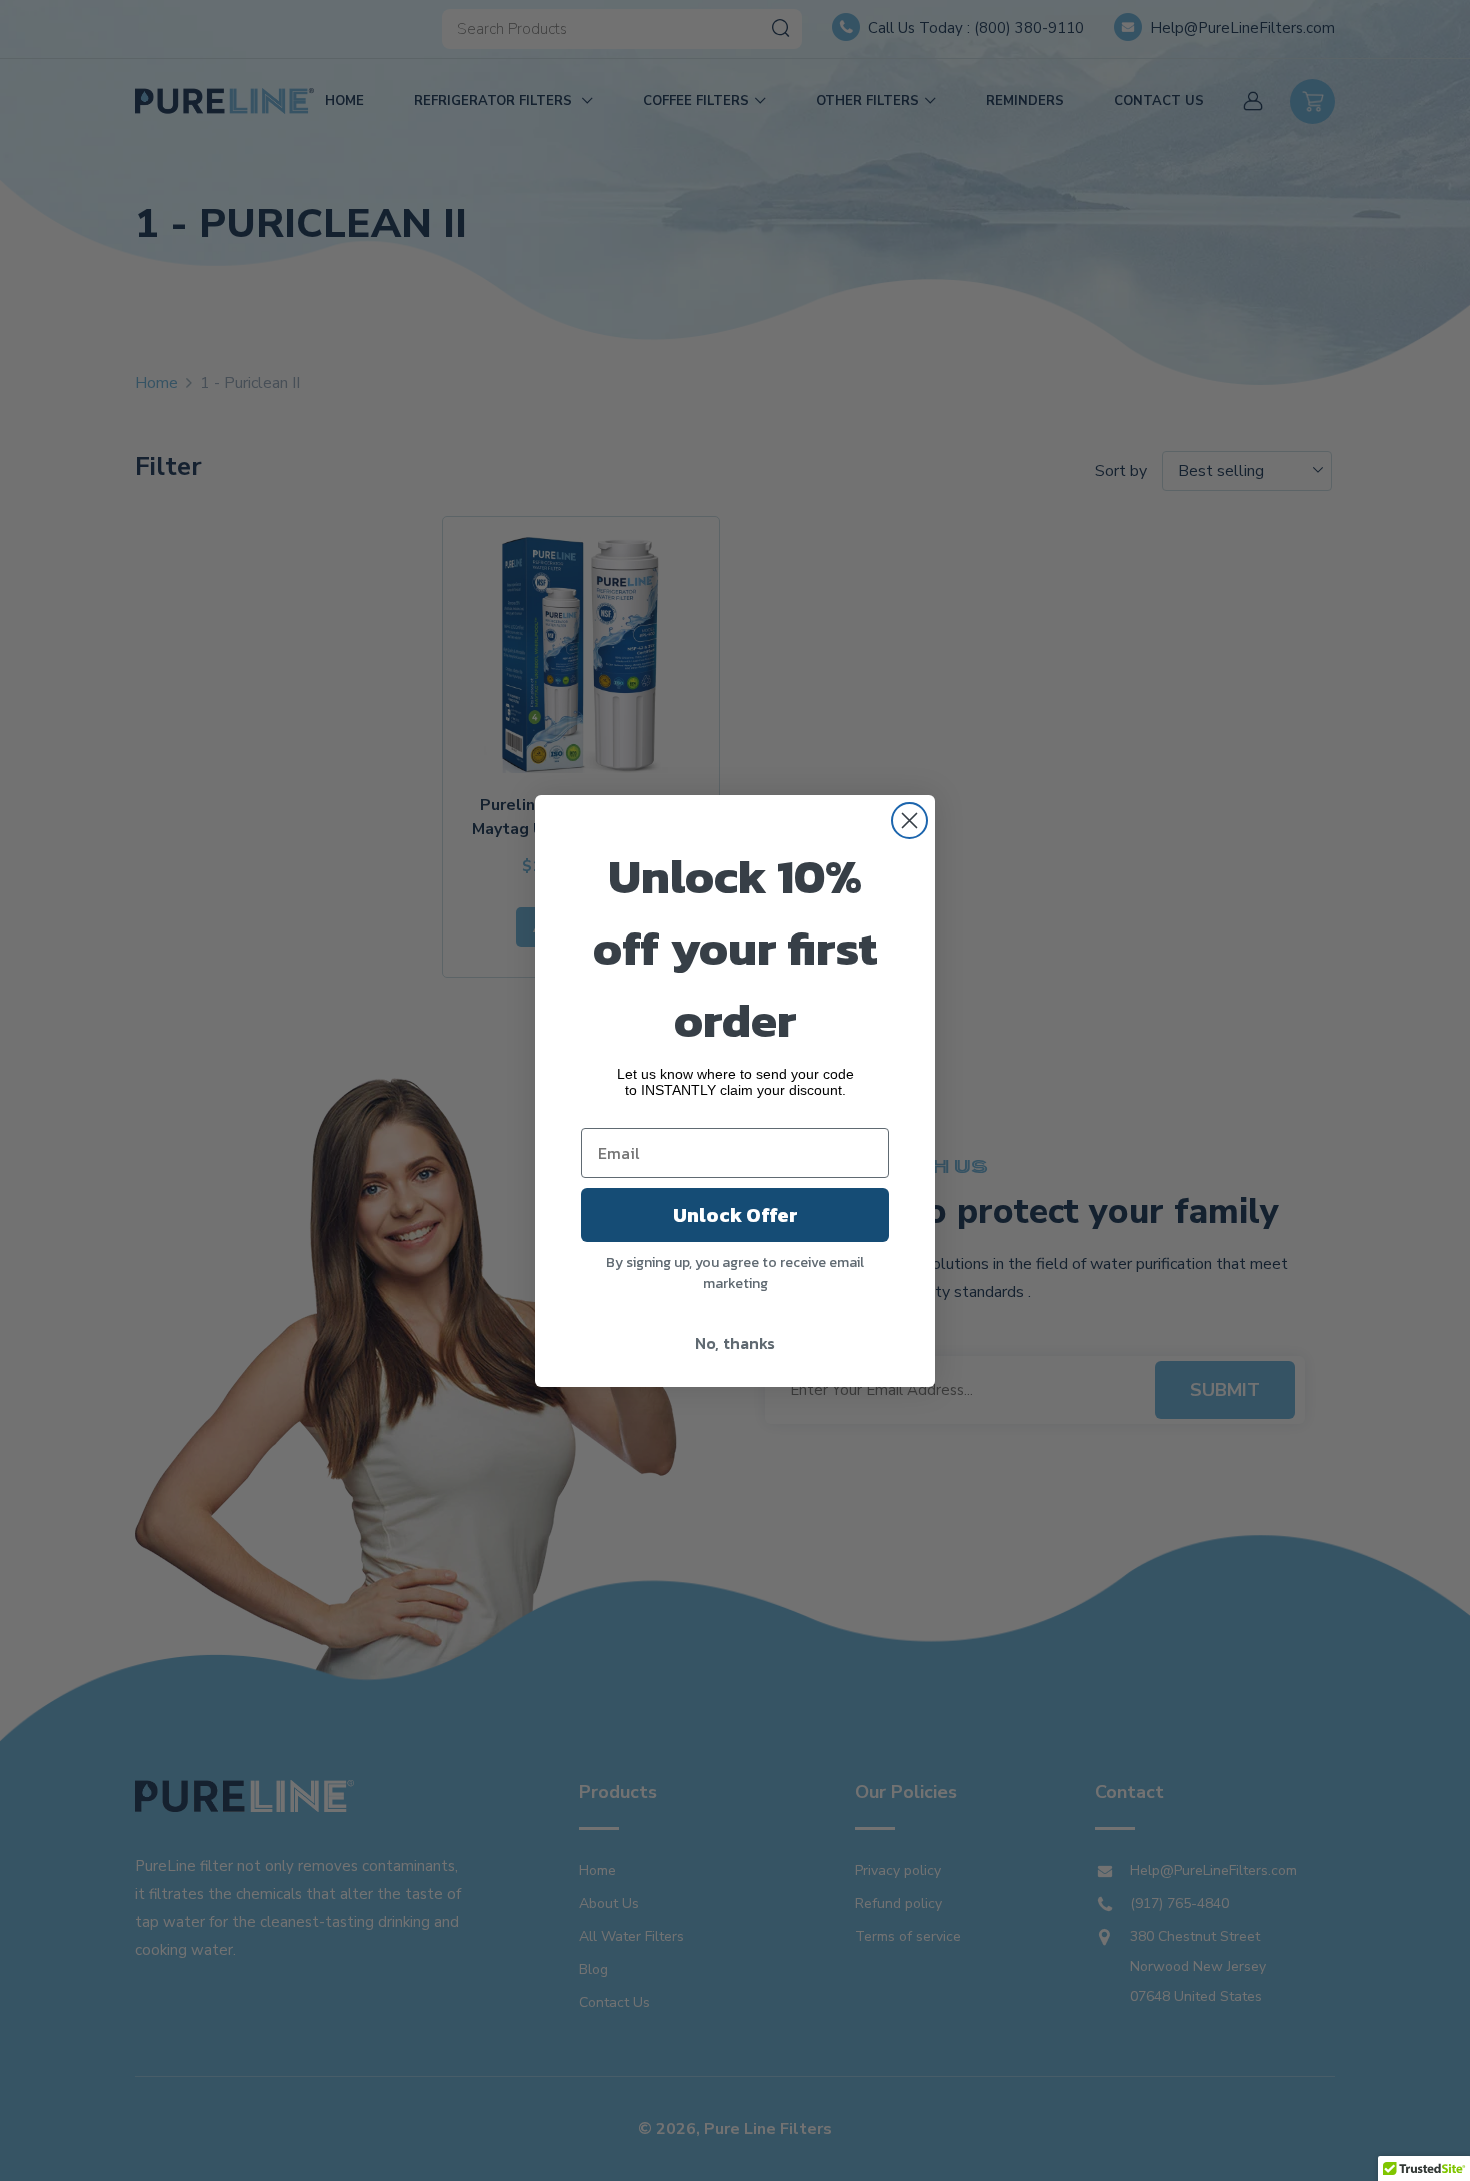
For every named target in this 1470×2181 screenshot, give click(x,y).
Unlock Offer (735, 1215)
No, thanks (735, 1343)
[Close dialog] (909, 820)
